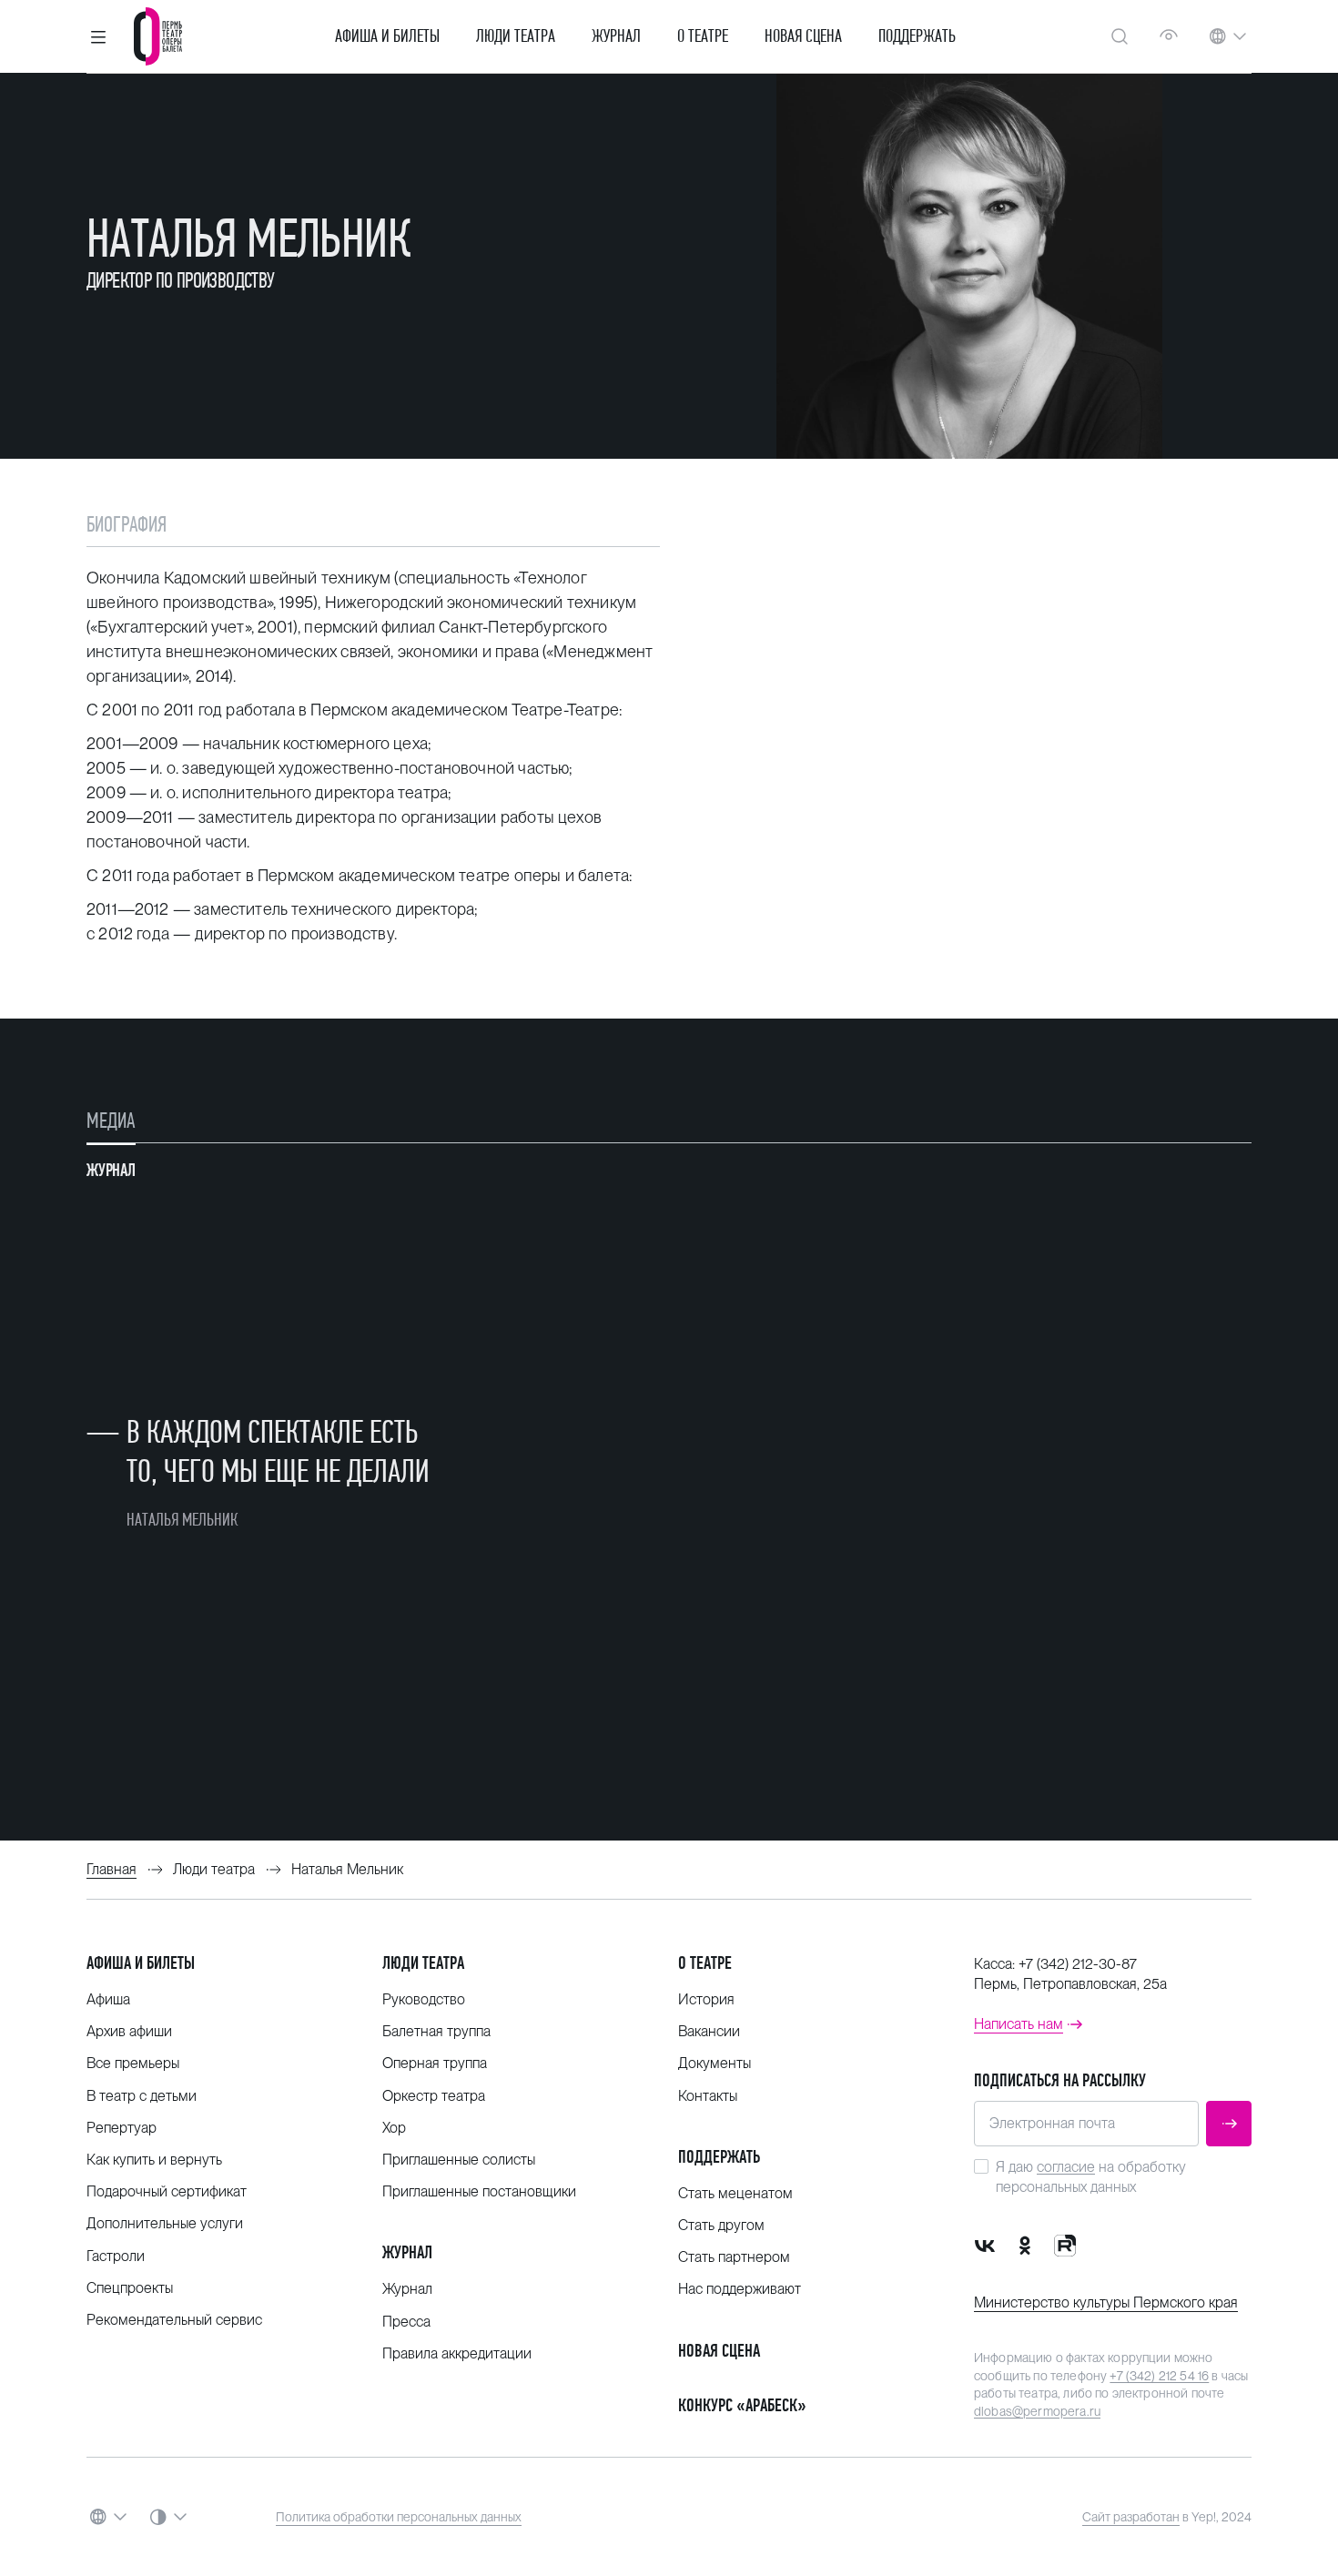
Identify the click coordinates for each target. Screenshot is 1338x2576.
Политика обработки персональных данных (399, 2517)
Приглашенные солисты (459, 2160)
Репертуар (122, 2128)
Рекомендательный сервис (174, 2320)
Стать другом (721, 2225)
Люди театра (516, 36)
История (706, 1999)
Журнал (616, 36)
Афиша (108, 1999)
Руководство (424, 1999)
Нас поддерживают (740, 2289)
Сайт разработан (1131, 2517)
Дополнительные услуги (165, 2223)
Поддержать (917, 36)
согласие (1066, 2167)
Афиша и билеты (387, 36)
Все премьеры (133, 2063)
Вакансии (709, 2031)
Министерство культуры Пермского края (1106, 2302)
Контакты (708, 2096)
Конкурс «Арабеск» (742, 2405)
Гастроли (116, 2256)
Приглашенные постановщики (479, 2191)
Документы (715, 2063)
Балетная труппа (436, 2031)
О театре (703, 36)
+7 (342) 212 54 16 (1159, 2376)
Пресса (406, 2322)
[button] (98, 36)
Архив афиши (129, 2031)
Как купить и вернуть (154, 2160)
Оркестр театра (434, 2096)
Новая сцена (803, 36)
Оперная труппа (435, 2063)
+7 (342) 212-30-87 (1078, 1964)
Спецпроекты (130, 2288)
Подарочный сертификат (167, 2191)
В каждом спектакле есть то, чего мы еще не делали (278, 1451)
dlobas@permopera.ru (1037, 2411)
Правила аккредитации (457, 2353)
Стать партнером (734, 2257)
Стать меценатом (735, 2193)
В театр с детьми (142, 2096)
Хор (394, 2128)
